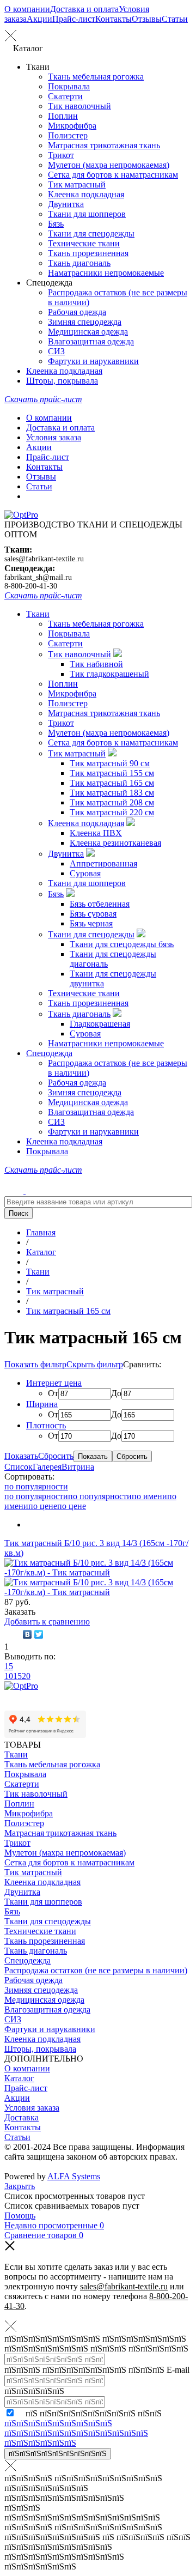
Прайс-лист (74, 19)
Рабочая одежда (77, 312)
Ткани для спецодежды (91, 234)
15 (9, 1666)
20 (26, 1676)
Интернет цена (54, 1383)
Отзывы (147, 19)
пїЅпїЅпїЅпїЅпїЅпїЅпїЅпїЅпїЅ (58, 2454)
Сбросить (56, 1456)
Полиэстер (68, 135)
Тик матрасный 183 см (112, 793)
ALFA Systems (74, 2176)
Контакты (114, 19)
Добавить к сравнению (47, 1622)
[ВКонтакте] (27, 1634)
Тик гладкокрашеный (109, 674)
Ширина (42, 1404)
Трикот (61, 155)
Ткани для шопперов (87, 214)
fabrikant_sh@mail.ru (38, 577)
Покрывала (69, 86)
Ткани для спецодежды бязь (122, 944)
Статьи (175, 19)
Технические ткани (84, 243)
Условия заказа (54, 437)
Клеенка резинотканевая (115, 843)
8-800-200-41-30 (31, 586)
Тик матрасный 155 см (112, 773)
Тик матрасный (77, 184)
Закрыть (20, 2186)
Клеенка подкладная (86, 194)
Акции (39, 19)
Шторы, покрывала (62, 381)
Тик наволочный (79, 106)
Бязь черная (91, 923)
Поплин (63, 116)
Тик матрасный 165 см (112, 783)
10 (9, 1676)
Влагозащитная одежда (91, 341)
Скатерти (65, 96)
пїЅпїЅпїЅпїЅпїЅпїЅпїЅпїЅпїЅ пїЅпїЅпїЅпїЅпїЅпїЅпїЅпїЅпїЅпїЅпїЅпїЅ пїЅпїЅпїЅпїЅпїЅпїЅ (76, 2433)
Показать (21, 1456)
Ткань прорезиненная (88, 253)
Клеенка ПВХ (96, 833)
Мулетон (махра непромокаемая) (109, 165)
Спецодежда (49, 1053)
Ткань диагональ (79, 263)
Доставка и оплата (84, 9)
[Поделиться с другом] (12, 1634)
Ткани (38, 614)
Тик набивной (96, 664)
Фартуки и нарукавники (93, 361)
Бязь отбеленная (100, 904)
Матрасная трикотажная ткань (104, 145)
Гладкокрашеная (100, 1024)
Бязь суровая (93, 914)
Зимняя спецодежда (85, 322)
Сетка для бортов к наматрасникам (113, 175)
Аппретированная (103, 863)
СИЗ (56, 351)
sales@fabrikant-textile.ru (44, 559)
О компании (27, 9)
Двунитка (66, 204)
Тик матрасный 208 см (112, 802)
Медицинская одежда (88, 332)
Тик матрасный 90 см (110, 763)
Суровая (85, 873)
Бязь (56, 224)
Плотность (46, 1425)
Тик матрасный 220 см (112, 812)
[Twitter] (39, 1634)
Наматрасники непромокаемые (106, 273)
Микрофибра (72, 126)
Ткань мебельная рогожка (96, 77)
